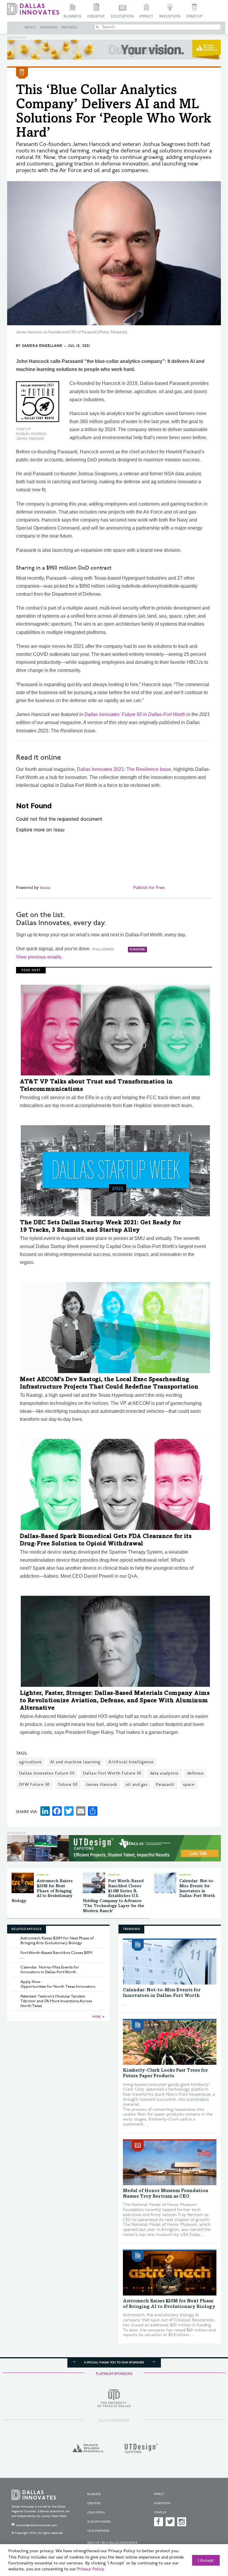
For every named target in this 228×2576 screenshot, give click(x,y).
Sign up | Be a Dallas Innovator (112, 2543)
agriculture (30, 1762)
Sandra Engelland (42, 346)
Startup (194, 16)
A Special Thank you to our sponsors (114, 2363)
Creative (96, 16)
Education (122, 16)
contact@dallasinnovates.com (37, 2525)
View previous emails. (39, 957)
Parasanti (165, 1784)
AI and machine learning (75, 1762)
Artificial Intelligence (131, 1762)
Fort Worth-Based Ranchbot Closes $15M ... (56, 1955)
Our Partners (98, 2531)
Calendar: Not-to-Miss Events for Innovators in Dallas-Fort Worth (50, 1970)
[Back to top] (209, 2543)
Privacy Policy (91, 2569)
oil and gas (137, 1784)
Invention (170, 16)
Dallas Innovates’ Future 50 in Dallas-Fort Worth (135, 714)
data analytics (164, 1773)
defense (195, 1773)
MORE (97, 2017)
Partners (69, 28)
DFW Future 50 (34, 1784)
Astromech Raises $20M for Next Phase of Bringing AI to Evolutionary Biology (42, 1891)
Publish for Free (149, 888)
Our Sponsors (99, 2522)
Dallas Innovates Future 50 (47, 1773)
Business (72, 16)
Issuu (45, 888)
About (30, 28)
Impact (146, 16)
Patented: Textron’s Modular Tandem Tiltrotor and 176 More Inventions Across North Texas (56, 2001)
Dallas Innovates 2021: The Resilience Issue (124, 769)
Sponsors (49, 28)
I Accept (206, 2561)
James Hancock (102, 1784)
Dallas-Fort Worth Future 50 (112, 1773)
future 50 (68, 1784)
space (189, 1784)
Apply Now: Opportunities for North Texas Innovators (58, 1984)
